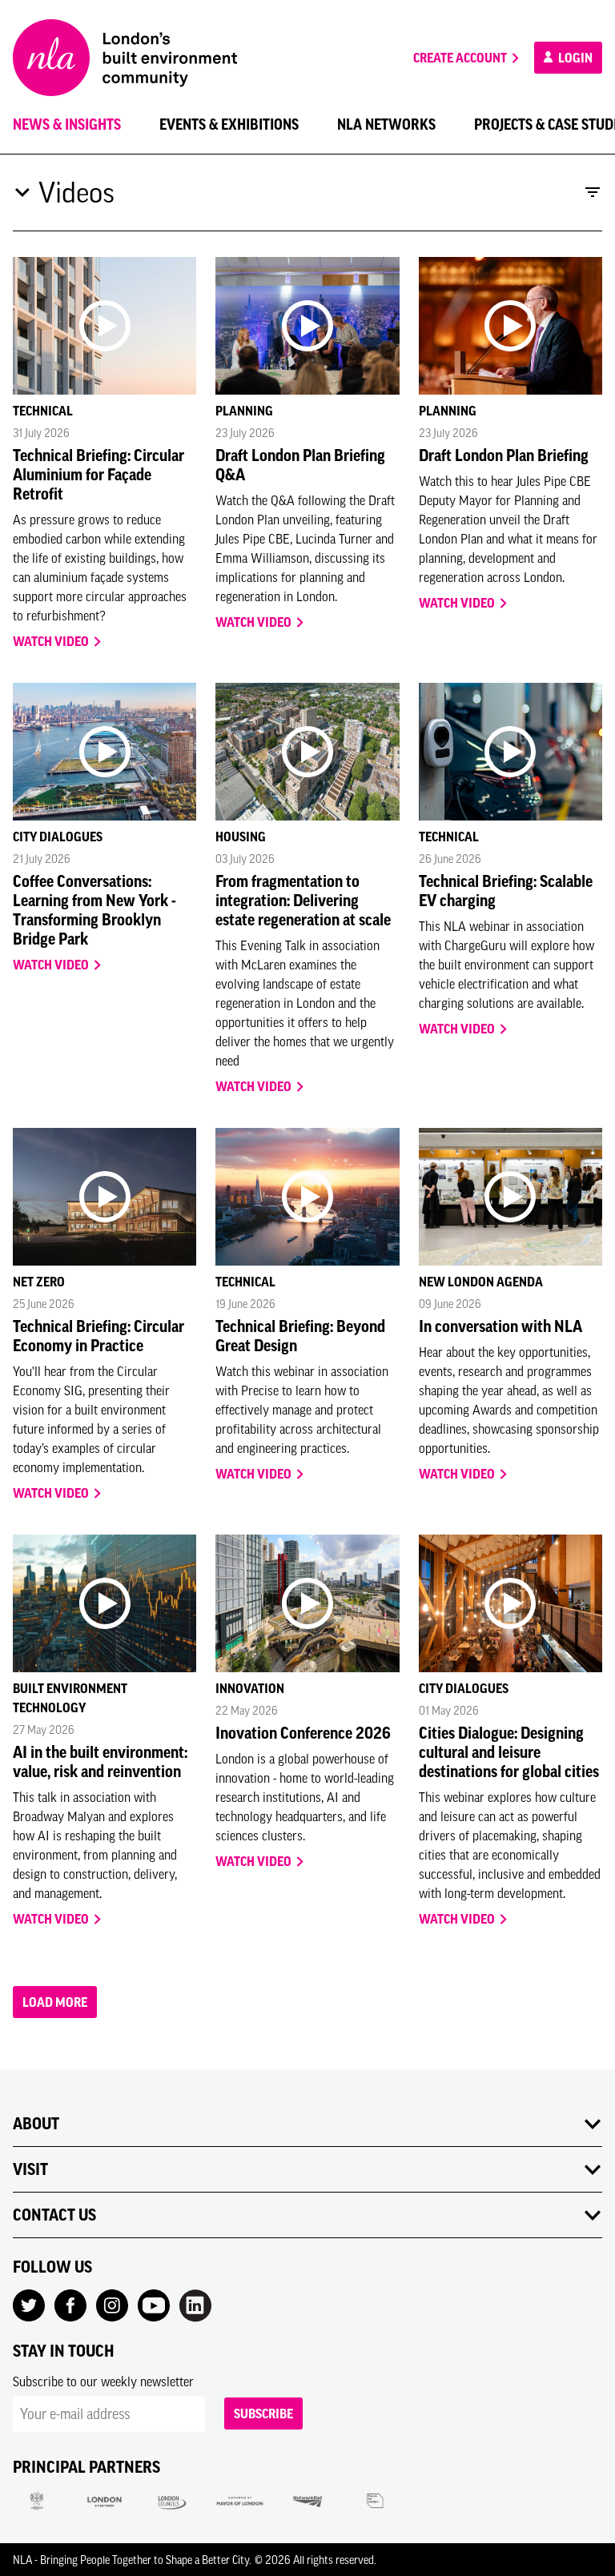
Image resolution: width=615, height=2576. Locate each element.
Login (574, 58)
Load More (55, 2002)
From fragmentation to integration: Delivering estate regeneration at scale (303, 901)
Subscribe (263, 2413)
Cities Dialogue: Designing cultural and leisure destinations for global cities (509, 1752)
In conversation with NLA (500, 1326)
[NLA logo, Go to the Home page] (125, 58)
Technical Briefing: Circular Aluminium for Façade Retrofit (98, 475)
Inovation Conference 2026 (303, 1733)
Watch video (52, 641)
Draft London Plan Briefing (504, 455)
